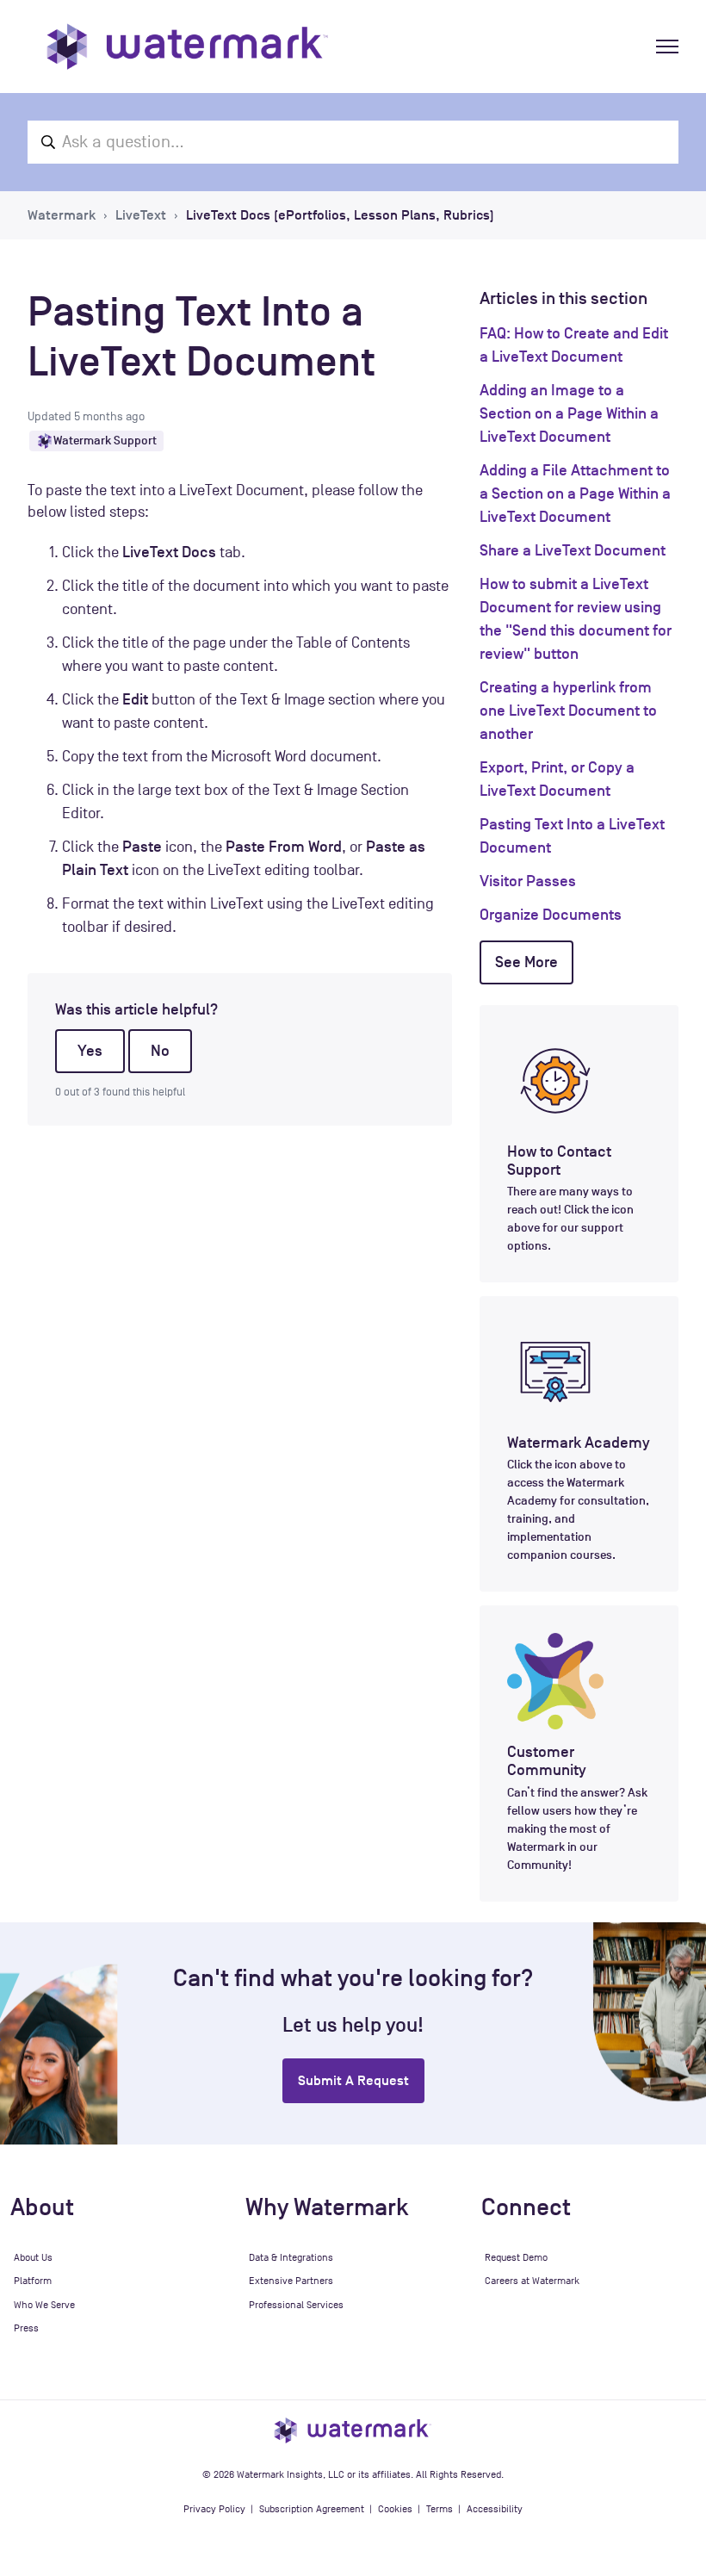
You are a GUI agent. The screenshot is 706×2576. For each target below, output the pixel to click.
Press (26, 2328)
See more (526, 962)
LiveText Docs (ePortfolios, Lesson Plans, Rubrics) (340, 215)
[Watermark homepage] (187, 47)
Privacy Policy (214, 2509)
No (160, 1051)
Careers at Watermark (532, 2281)
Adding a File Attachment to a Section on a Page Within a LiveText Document (575, 493)
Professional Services (296, 2305)
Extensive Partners (291, 2281)
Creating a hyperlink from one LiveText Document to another (568, 711)
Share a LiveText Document (573, 550)
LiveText (141, 215)
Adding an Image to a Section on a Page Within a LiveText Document (569, 413)
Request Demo (516, 2257)
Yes (90, 1051)
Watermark (62, 215)
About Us (33, 2257)
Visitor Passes (528, 881)
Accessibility (495, 2509)
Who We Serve (44, 2305)
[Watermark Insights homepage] (353, 2430)
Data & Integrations (291, 2257)
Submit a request (353, 2081)
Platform (33, 2281)
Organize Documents (551, 915)
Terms (440, 2509)
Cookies (395, 2509)
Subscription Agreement (312, 2509)
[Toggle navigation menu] (667, 47)
